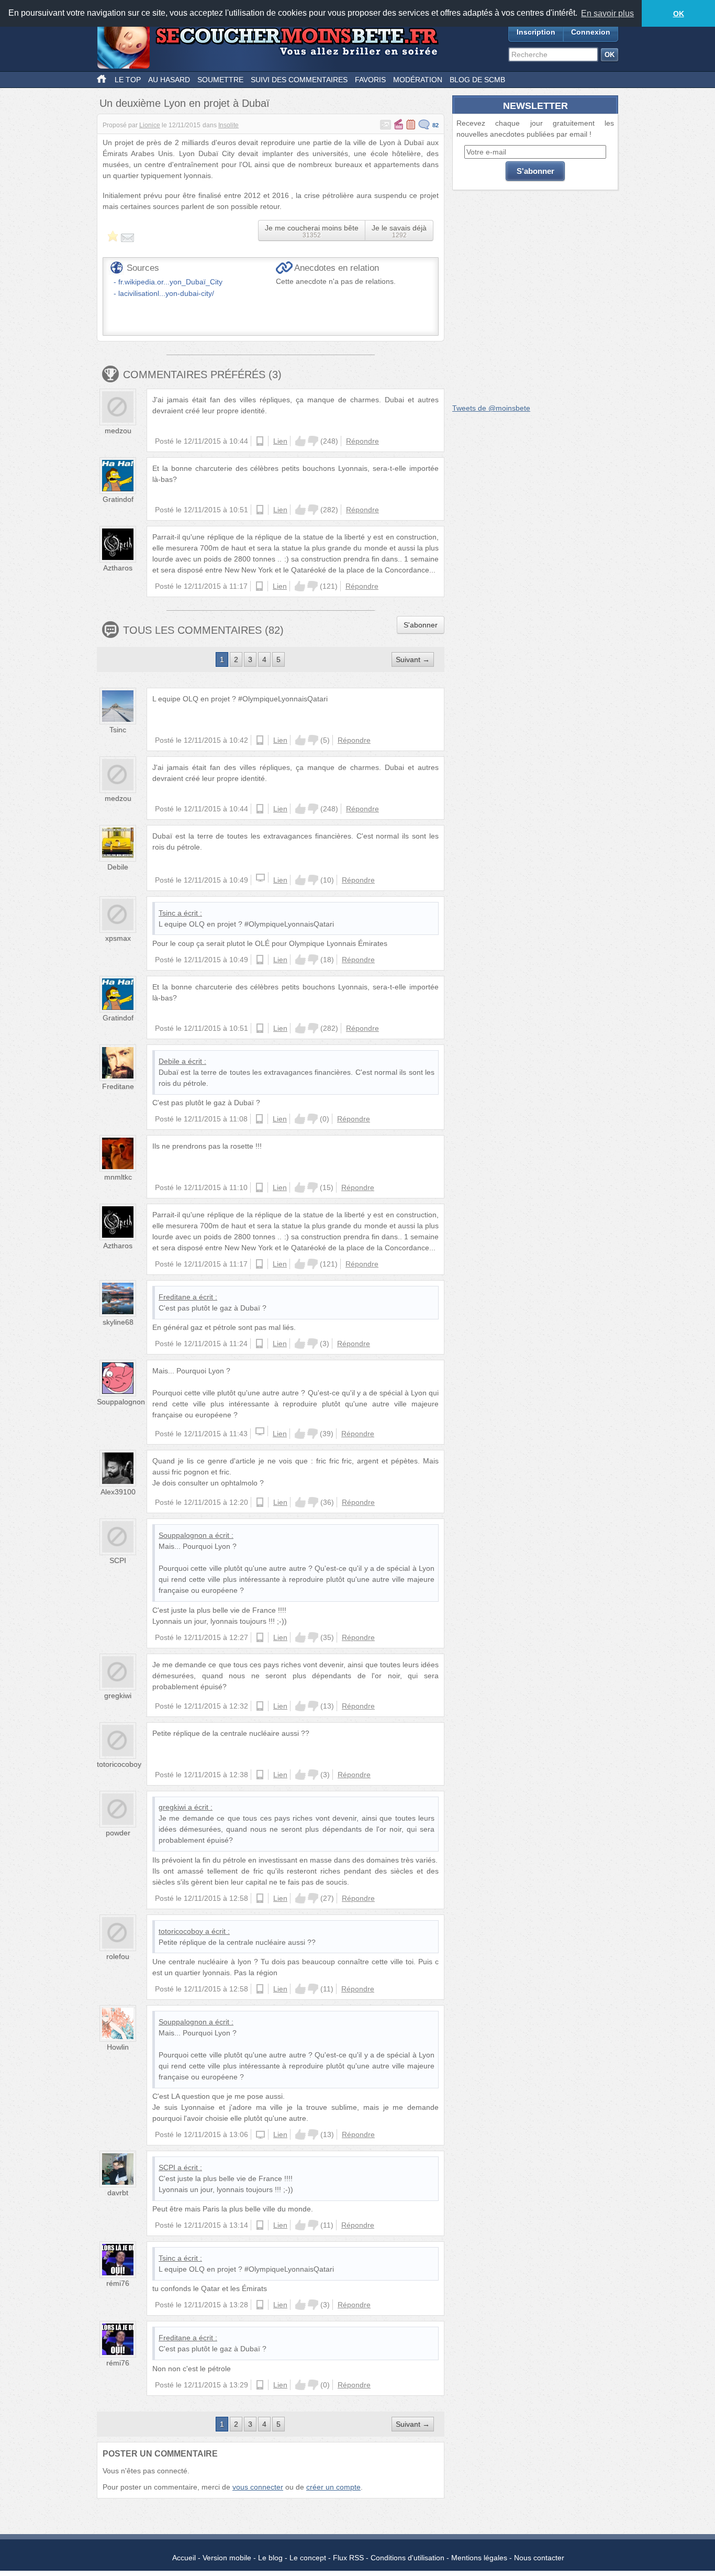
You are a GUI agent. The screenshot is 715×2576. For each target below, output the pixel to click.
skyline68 (118, 1322)
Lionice (150, 125)
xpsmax (118, 938)
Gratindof (118, 499)
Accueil (184, 2558)
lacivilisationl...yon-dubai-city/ (166, 293)
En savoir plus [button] (607, 13)
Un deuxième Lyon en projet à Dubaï (185, 103)
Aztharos (118, 568)
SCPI (118, 1560)
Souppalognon (121, 1402)
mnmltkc (118, 1177)
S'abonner (421, 625)
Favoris (370, 80)
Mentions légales (479, 2558)
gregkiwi (118, 1696)
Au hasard (169, 80)
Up (300, 441)
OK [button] (679, 14)
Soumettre (220, 80)
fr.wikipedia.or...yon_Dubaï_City (170, 282)
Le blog (270, 2558)
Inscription (536, 32)
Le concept (308, 2558)
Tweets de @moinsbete (491, 408)
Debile (118, 867)
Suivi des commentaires (299, 80)
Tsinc (118, 730)
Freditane (118, 1086)
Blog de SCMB (477, 80)
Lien (280, 441)
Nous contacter (539, 2558)
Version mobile (227, 2558)
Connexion (591, 32)
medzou (118, 431)
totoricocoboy (119, 1764)
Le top (128, 80)
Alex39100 (118, 1492)
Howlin (118, 2047)
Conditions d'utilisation (407, 2558)
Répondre (362, 441)
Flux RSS (348, 2558)
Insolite (228, 125)
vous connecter (258, 2487)
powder (118, 1833)
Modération (418, 80)
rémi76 (118, 2283)
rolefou (118, 1956)
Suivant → (413, 659)
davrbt (118, 2193)
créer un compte (333, 2487)
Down (313, 441)
